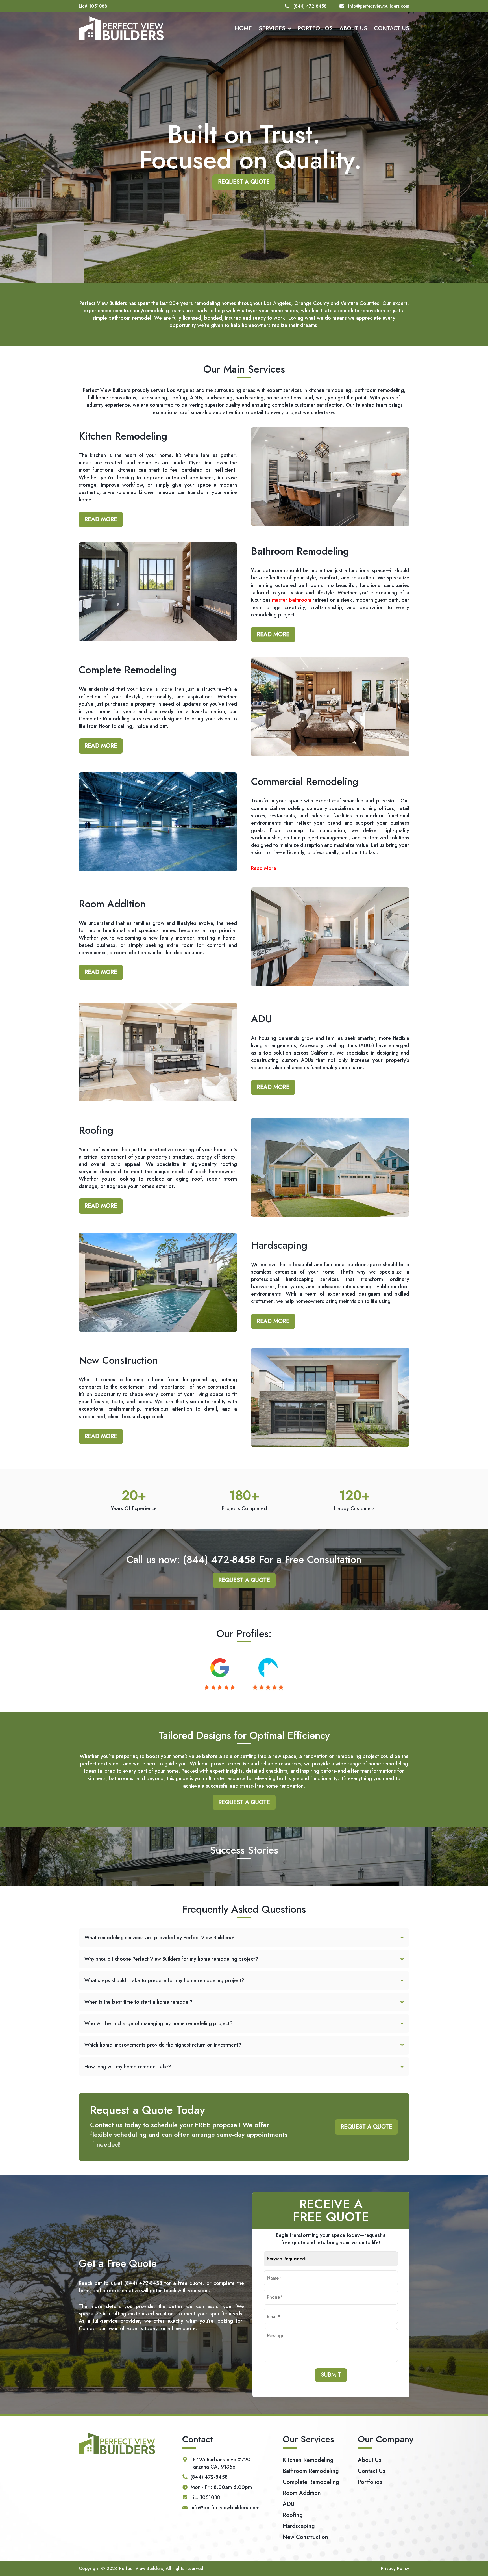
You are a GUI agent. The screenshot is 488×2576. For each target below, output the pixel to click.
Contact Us (392, 28)
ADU (289, 2504)
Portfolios (315, 28)
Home (243, 28)
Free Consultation (323, 1559)
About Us (353, 28)
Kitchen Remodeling (308, 2460)
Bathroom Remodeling (311, 2471)
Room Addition (302, 2493)
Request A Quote (244, 1580)
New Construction (305, 2537)
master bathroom (292, 600)
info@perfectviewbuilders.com (379, 6)
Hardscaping (299, 2526)
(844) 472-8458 (310, 6)
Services (272, 28)
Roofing (293, 2515)
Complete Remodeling (311, 2482)
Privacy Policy (395, 2569)
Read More (101, 519)
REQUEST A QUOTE (244, 182)
